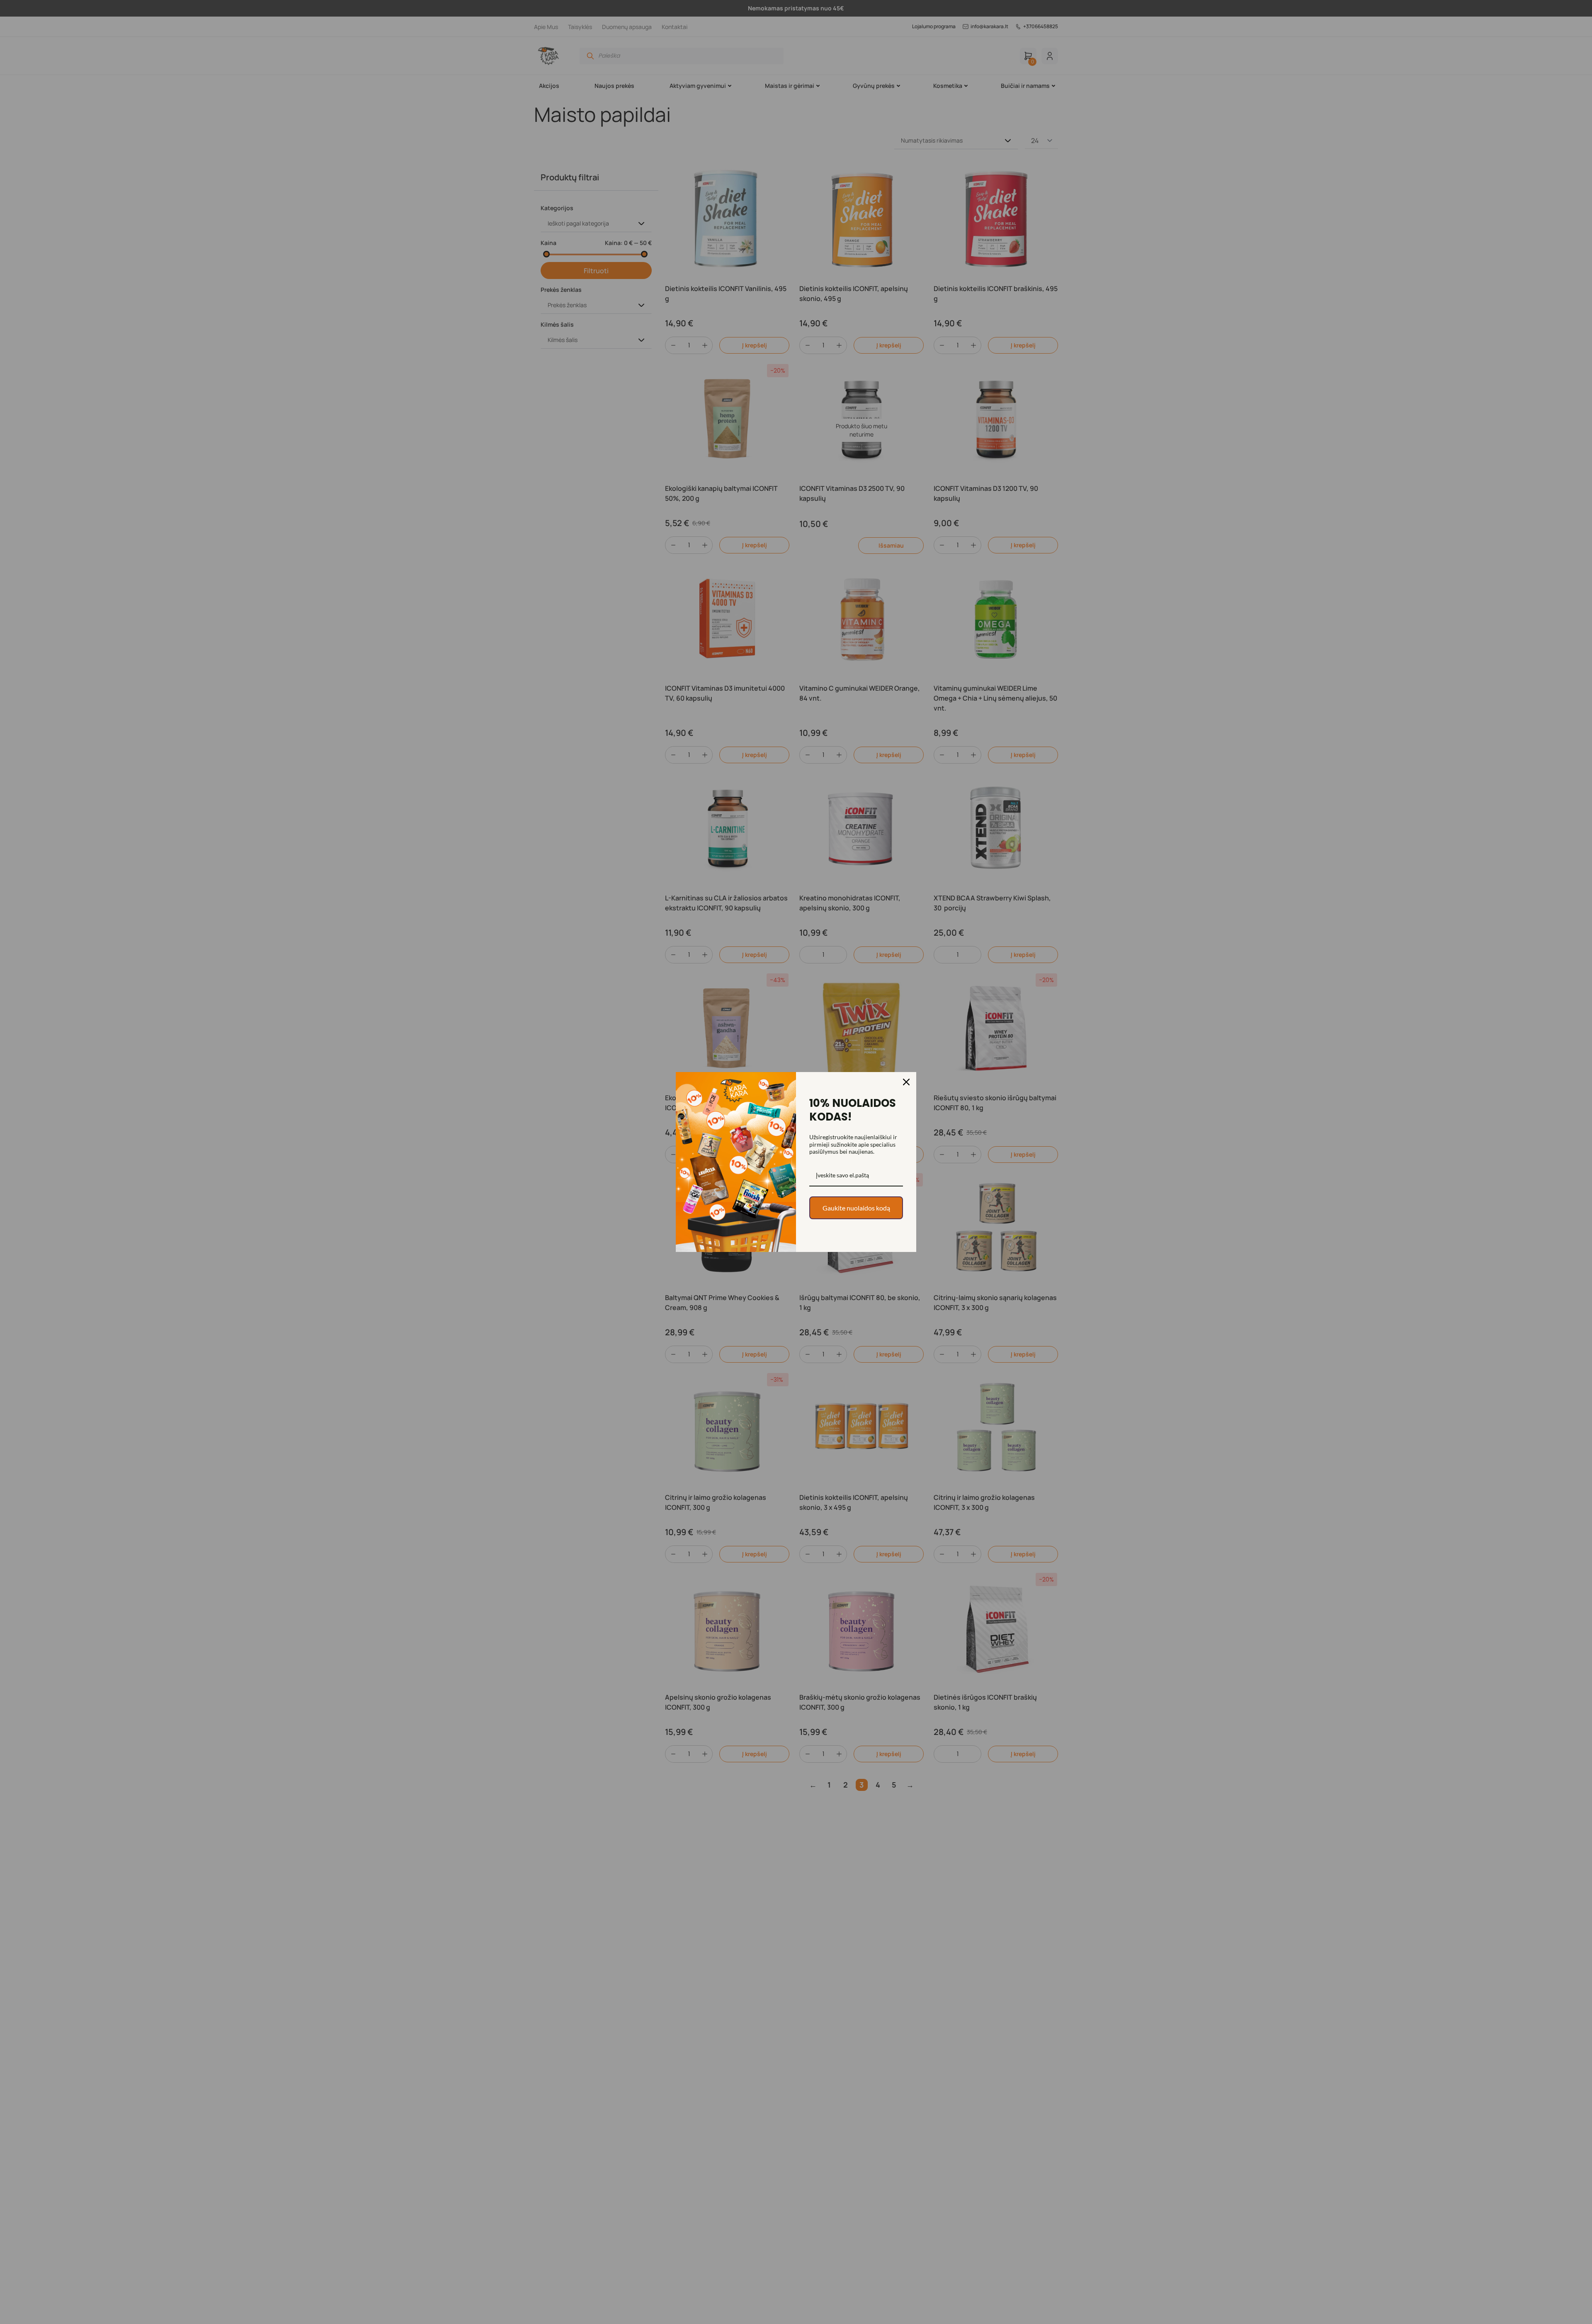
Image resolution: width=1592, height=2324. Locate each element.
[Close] (906, 1082)
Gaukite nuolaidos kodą (856, 1208)
